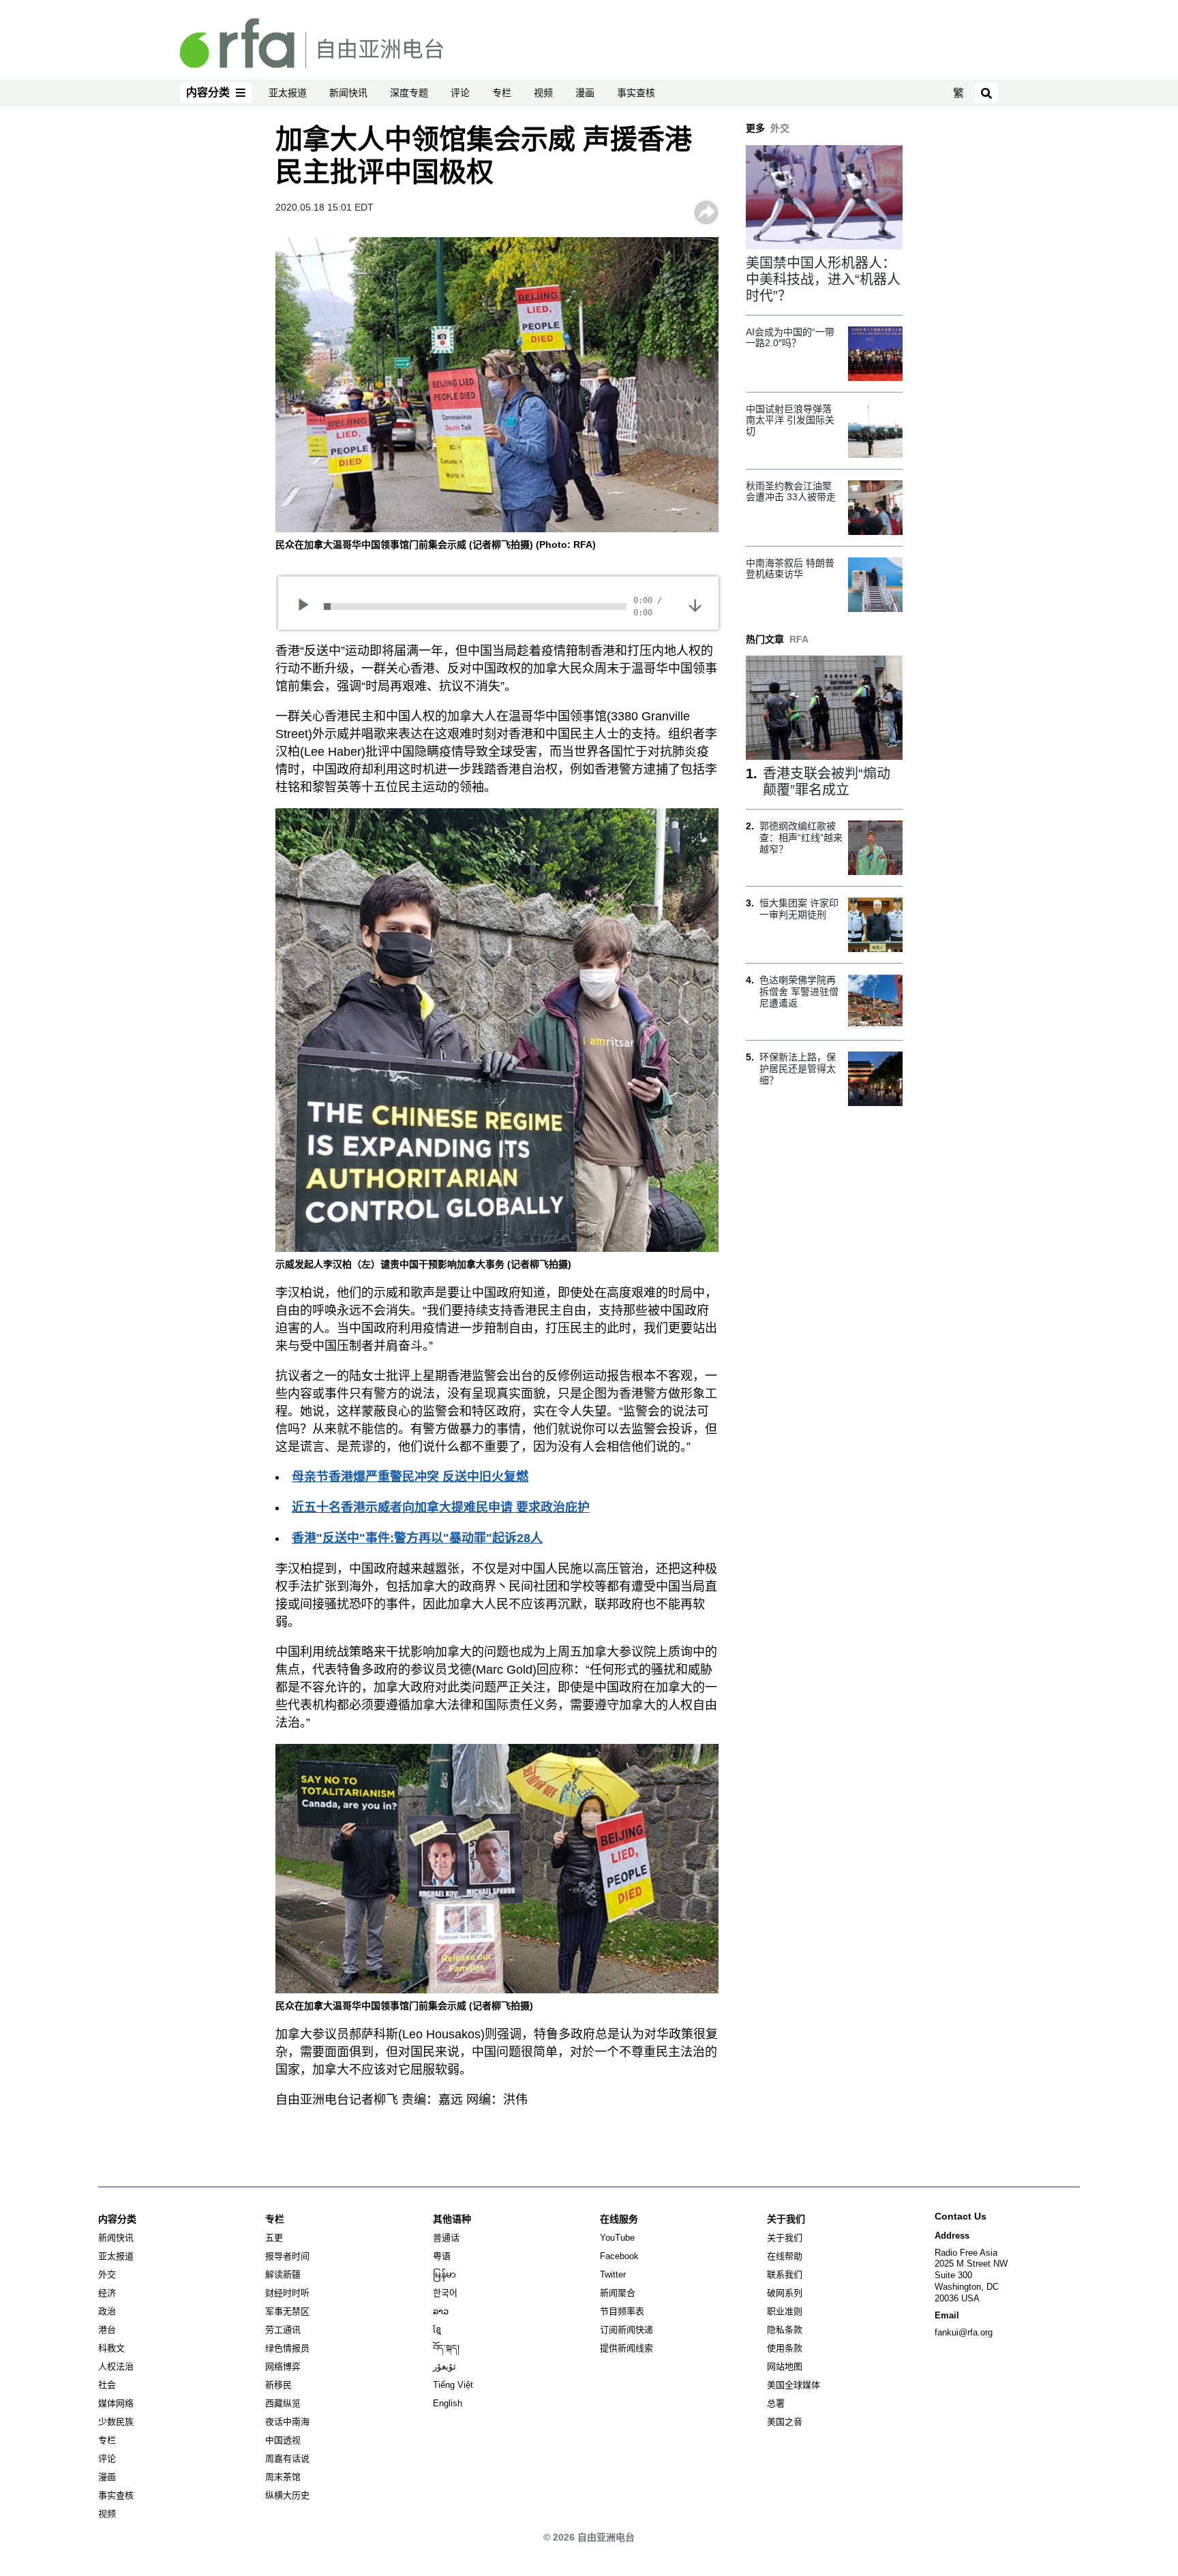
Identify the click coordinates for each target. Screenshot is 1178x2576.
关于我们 (785, 2238)
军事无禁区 (287, 2311)
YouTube (617, 2238)
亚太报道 (288, 93)
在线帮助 (785, 2256)
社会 (107, 2385)
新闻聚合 (618, 2293)
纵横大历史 (287, 2495)
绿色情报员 (287, 2348)
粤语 (442, 2256)
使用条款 (785, 2348)
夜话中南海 (287, 2422)
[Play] (308, 607)
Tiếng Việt (453, 2385)
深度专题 (409, 93)
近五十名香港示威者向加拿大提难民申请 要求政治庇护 (441, 1507)
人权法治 (116, 2366)
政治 (107, 2311)
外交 (107, 2274)
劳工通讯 (283, 2330)
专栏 (502, 93)
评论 (460, 93)
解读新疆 (283, 2274)
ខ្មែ (437, 2330)
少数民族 (116, 2422)
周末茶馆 (283, 2477)
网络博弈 (283, 2366)
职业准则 (785, 2311)
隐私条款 (785, 2330)
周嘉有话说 (287, 2458)
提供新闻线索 (626, 2348)
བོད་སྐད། (446, 2348)
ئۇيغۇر (444, 2366)
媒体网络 (116, 2403)
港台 (107, 2330)
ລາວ (441, 2311)
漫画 (585, 93)
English (448, 2403)
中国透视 (283, 2440)
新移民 (278, 2385)
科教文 (111, 2348)
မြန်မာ (444, 2274)
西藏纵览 (283, 2403)
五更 (274, 2238)
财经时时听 (287, 2293)
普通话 (446, 2238)
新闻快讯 (348, 93)
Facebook (619, 2256)
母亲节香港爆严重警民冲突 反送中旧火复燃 (410, 1477)
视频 (543, 93)
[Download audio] (695, 604)
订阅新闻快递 (626, 2330)
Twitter (613, 2274)
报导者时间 (287, 2256)
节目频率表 (622, 2311)
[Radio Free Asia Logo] (312, 42)
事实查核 (636, 93)
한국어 (445, 2293)
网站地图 (785, 2366)
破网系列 (785, 2293)
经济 (107, 2293)
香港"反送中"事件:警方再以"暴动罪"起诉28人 (417, 1538)
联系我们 (785, 2274)
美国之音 (785, 2422)
